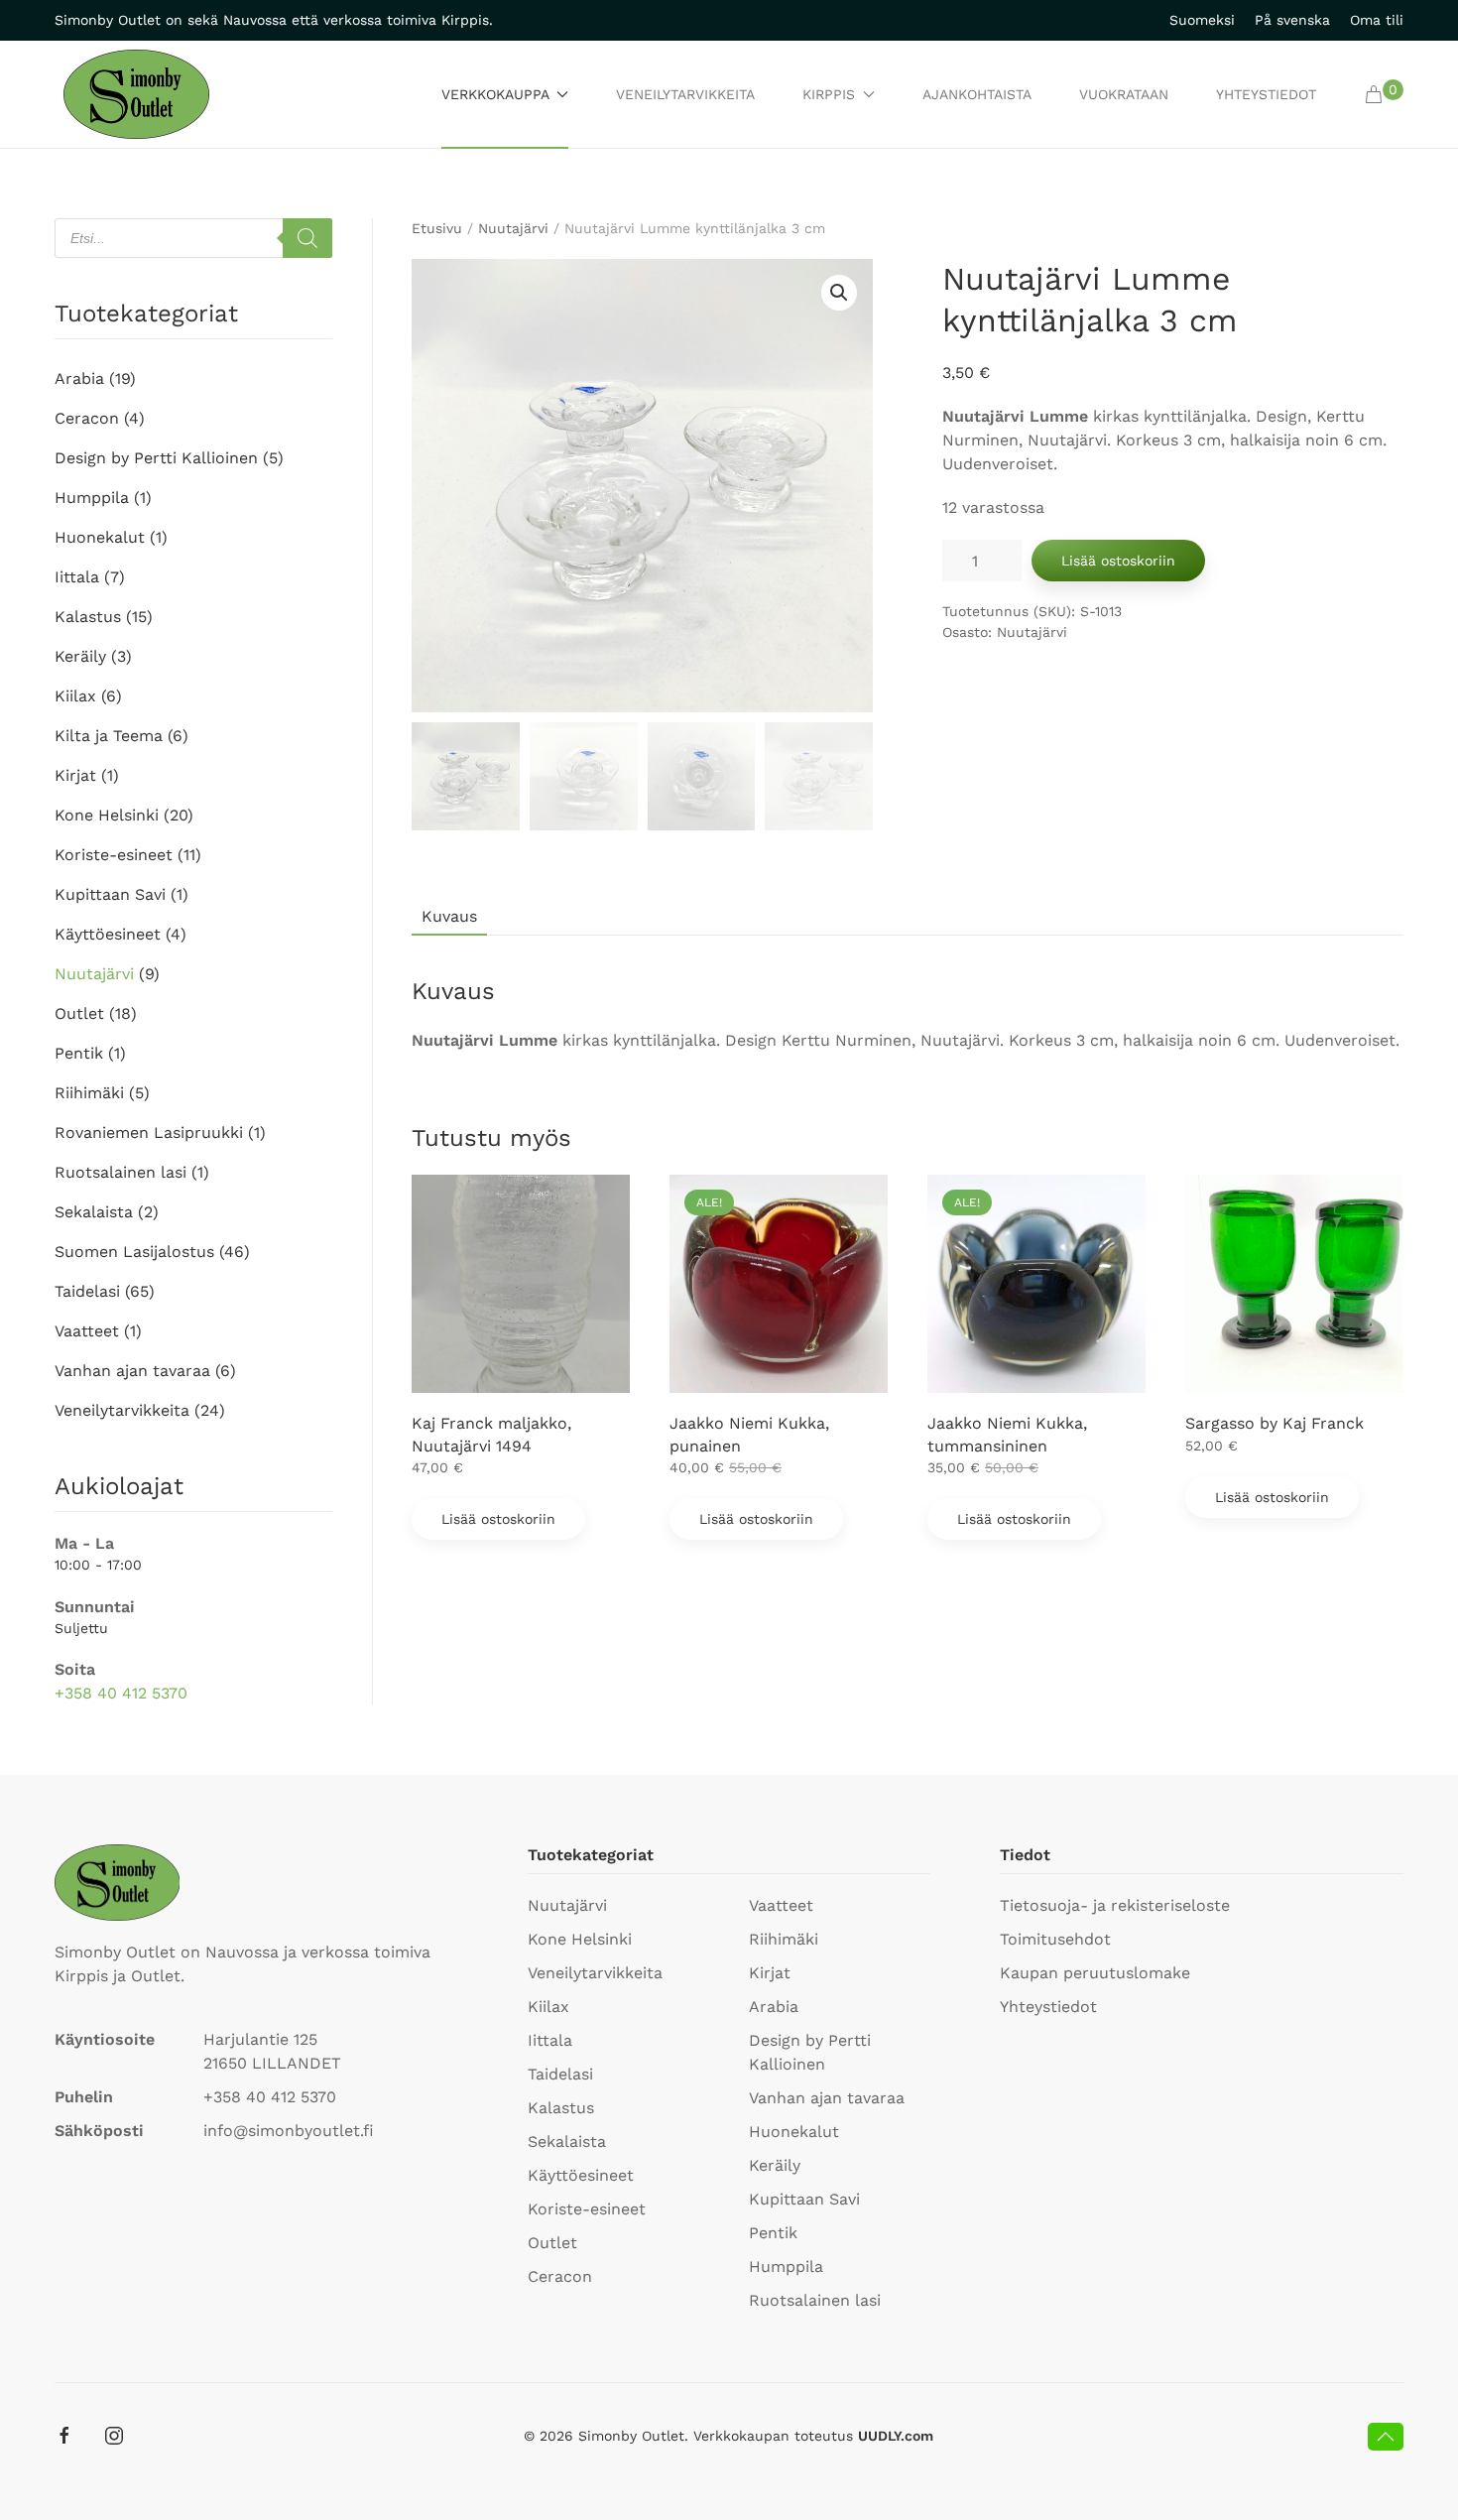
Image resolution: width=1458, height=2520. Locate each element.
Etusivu (437, 228)
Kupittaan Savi (110, 894)
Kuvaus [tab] (449, 916)
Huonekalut (100, 537)
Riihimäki (89, 1093)
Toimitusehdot (1055, 1939)
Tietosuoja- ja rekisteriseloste (1115, 1905)
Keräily (80, 656)
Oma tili (1377, 20)
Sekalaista (94, 1212)
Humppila (92, 498)
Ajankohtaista (977, 94)
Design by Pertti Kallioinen (156, 458)
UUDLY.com (896, 2436)
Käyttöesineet (108, 934)
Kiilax (75, 696)
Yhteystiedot (1266, 94)
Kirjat (75, 775)
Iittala (77, 577)
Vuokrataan (1124, 94)
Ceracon (87, 418)
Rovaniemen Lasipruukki (149, 1133)
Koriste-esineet (114, 855)
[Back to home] (136, 94)
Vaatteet (87, 1331)
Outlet (79, 1013)
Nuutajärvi (513, 228)
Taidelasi (87, 1291)
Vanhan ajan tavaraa (132, 1371)
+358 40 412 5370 (121, 1693)
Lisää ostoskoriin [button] (498, 1519)
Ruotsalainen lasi (121, 1172)
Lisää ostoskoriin (1118, 561)
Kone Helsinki (107, 815)
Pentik (79, 1053)
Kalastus (88, 617)
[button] (1384, 94)
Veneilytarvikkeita (685, 94)
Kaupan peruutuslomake (1095, 1973)
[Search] (307, 238)
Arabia (79, 378)
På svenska (1292, 20)
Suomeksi (1202, 20)
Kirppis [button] (829, 94)
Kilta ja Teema (109, 736)
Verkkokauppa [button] (495, 94)
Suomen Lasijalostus (134, 1252)
